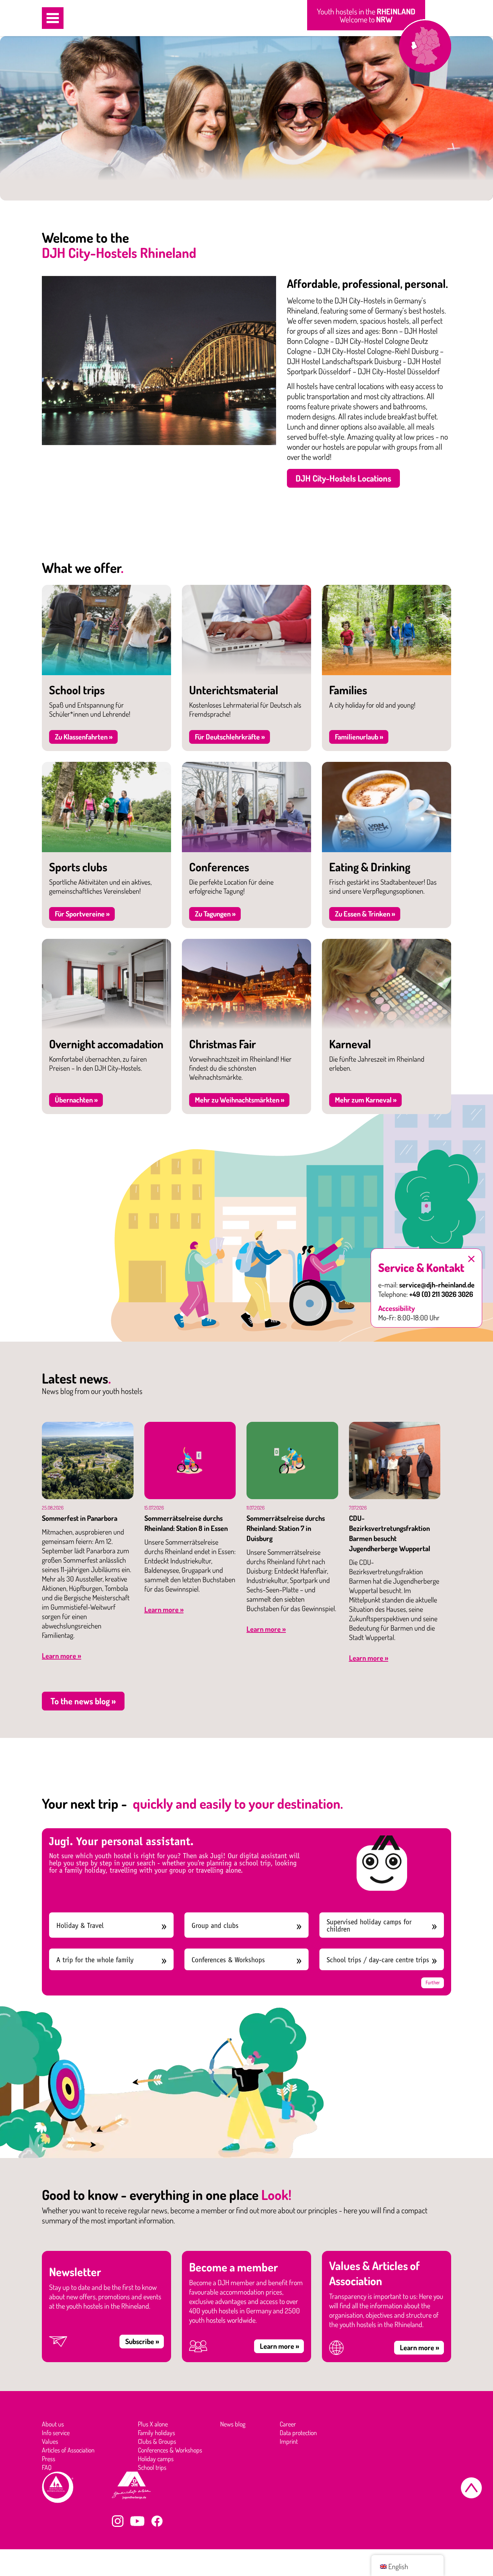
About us (53, 2424)
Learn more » (62, 1656)
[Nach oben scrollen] (471, 2488)
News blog (233, 2424)
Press (49, 2459)
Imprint (289, 2441)
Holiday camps (156, 2459)
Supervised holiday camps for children (369, 1926)
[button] (53, 18)
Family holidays (156, 2433)
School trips (152, 2467)
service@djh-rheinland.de (437, 1285)
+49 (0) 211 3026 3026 (441, 1294)
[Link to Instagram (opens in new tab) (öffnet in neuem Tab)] (118, 2521)
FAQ (47, 2467)
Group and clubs (215, 1926)
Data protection (298, 2433)
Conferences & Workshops (228, 1960)
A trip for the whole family (95, 1960)
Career (288, 2424)
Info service (56, 2433)
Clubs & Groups (157, 2441)
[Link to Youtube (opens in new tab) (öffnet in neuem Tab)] (137, 2521)
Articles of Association (68, 2450)
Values (50, 2441)
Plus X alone (153, 2424)
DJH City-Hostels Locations (343, 478)
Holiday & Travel (80, 1926)
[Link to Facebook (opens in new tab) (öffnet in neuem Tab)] (157, 2521)
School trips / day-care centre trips (378, 1960)
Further (433, 1983)
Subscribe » (142, 2341)
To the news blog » (83, 1701)
